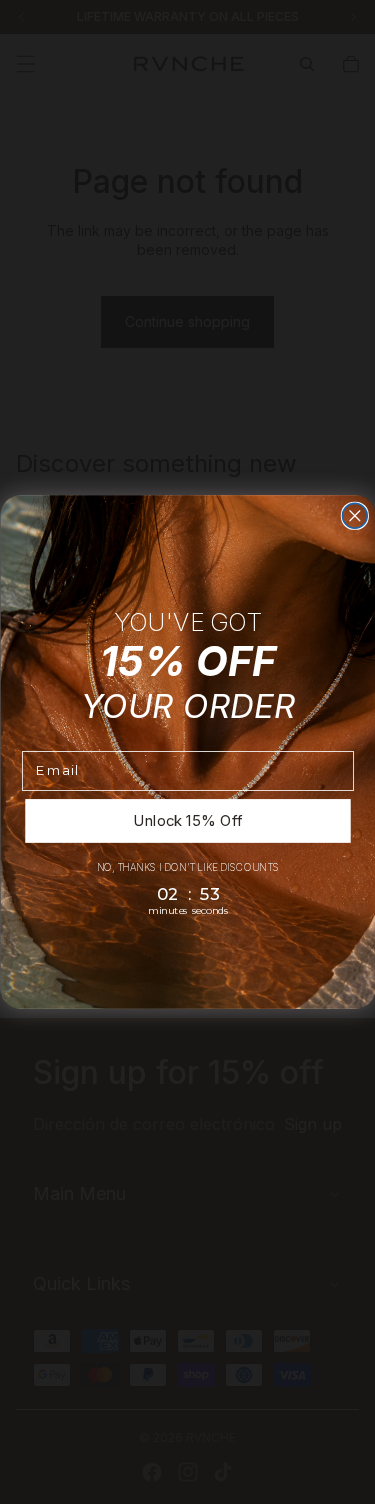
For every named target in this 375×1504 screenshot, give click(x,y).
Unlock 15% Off (187, 819)
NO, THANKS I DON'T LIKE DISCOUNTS (187, 867)
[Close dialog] (354, 515)
